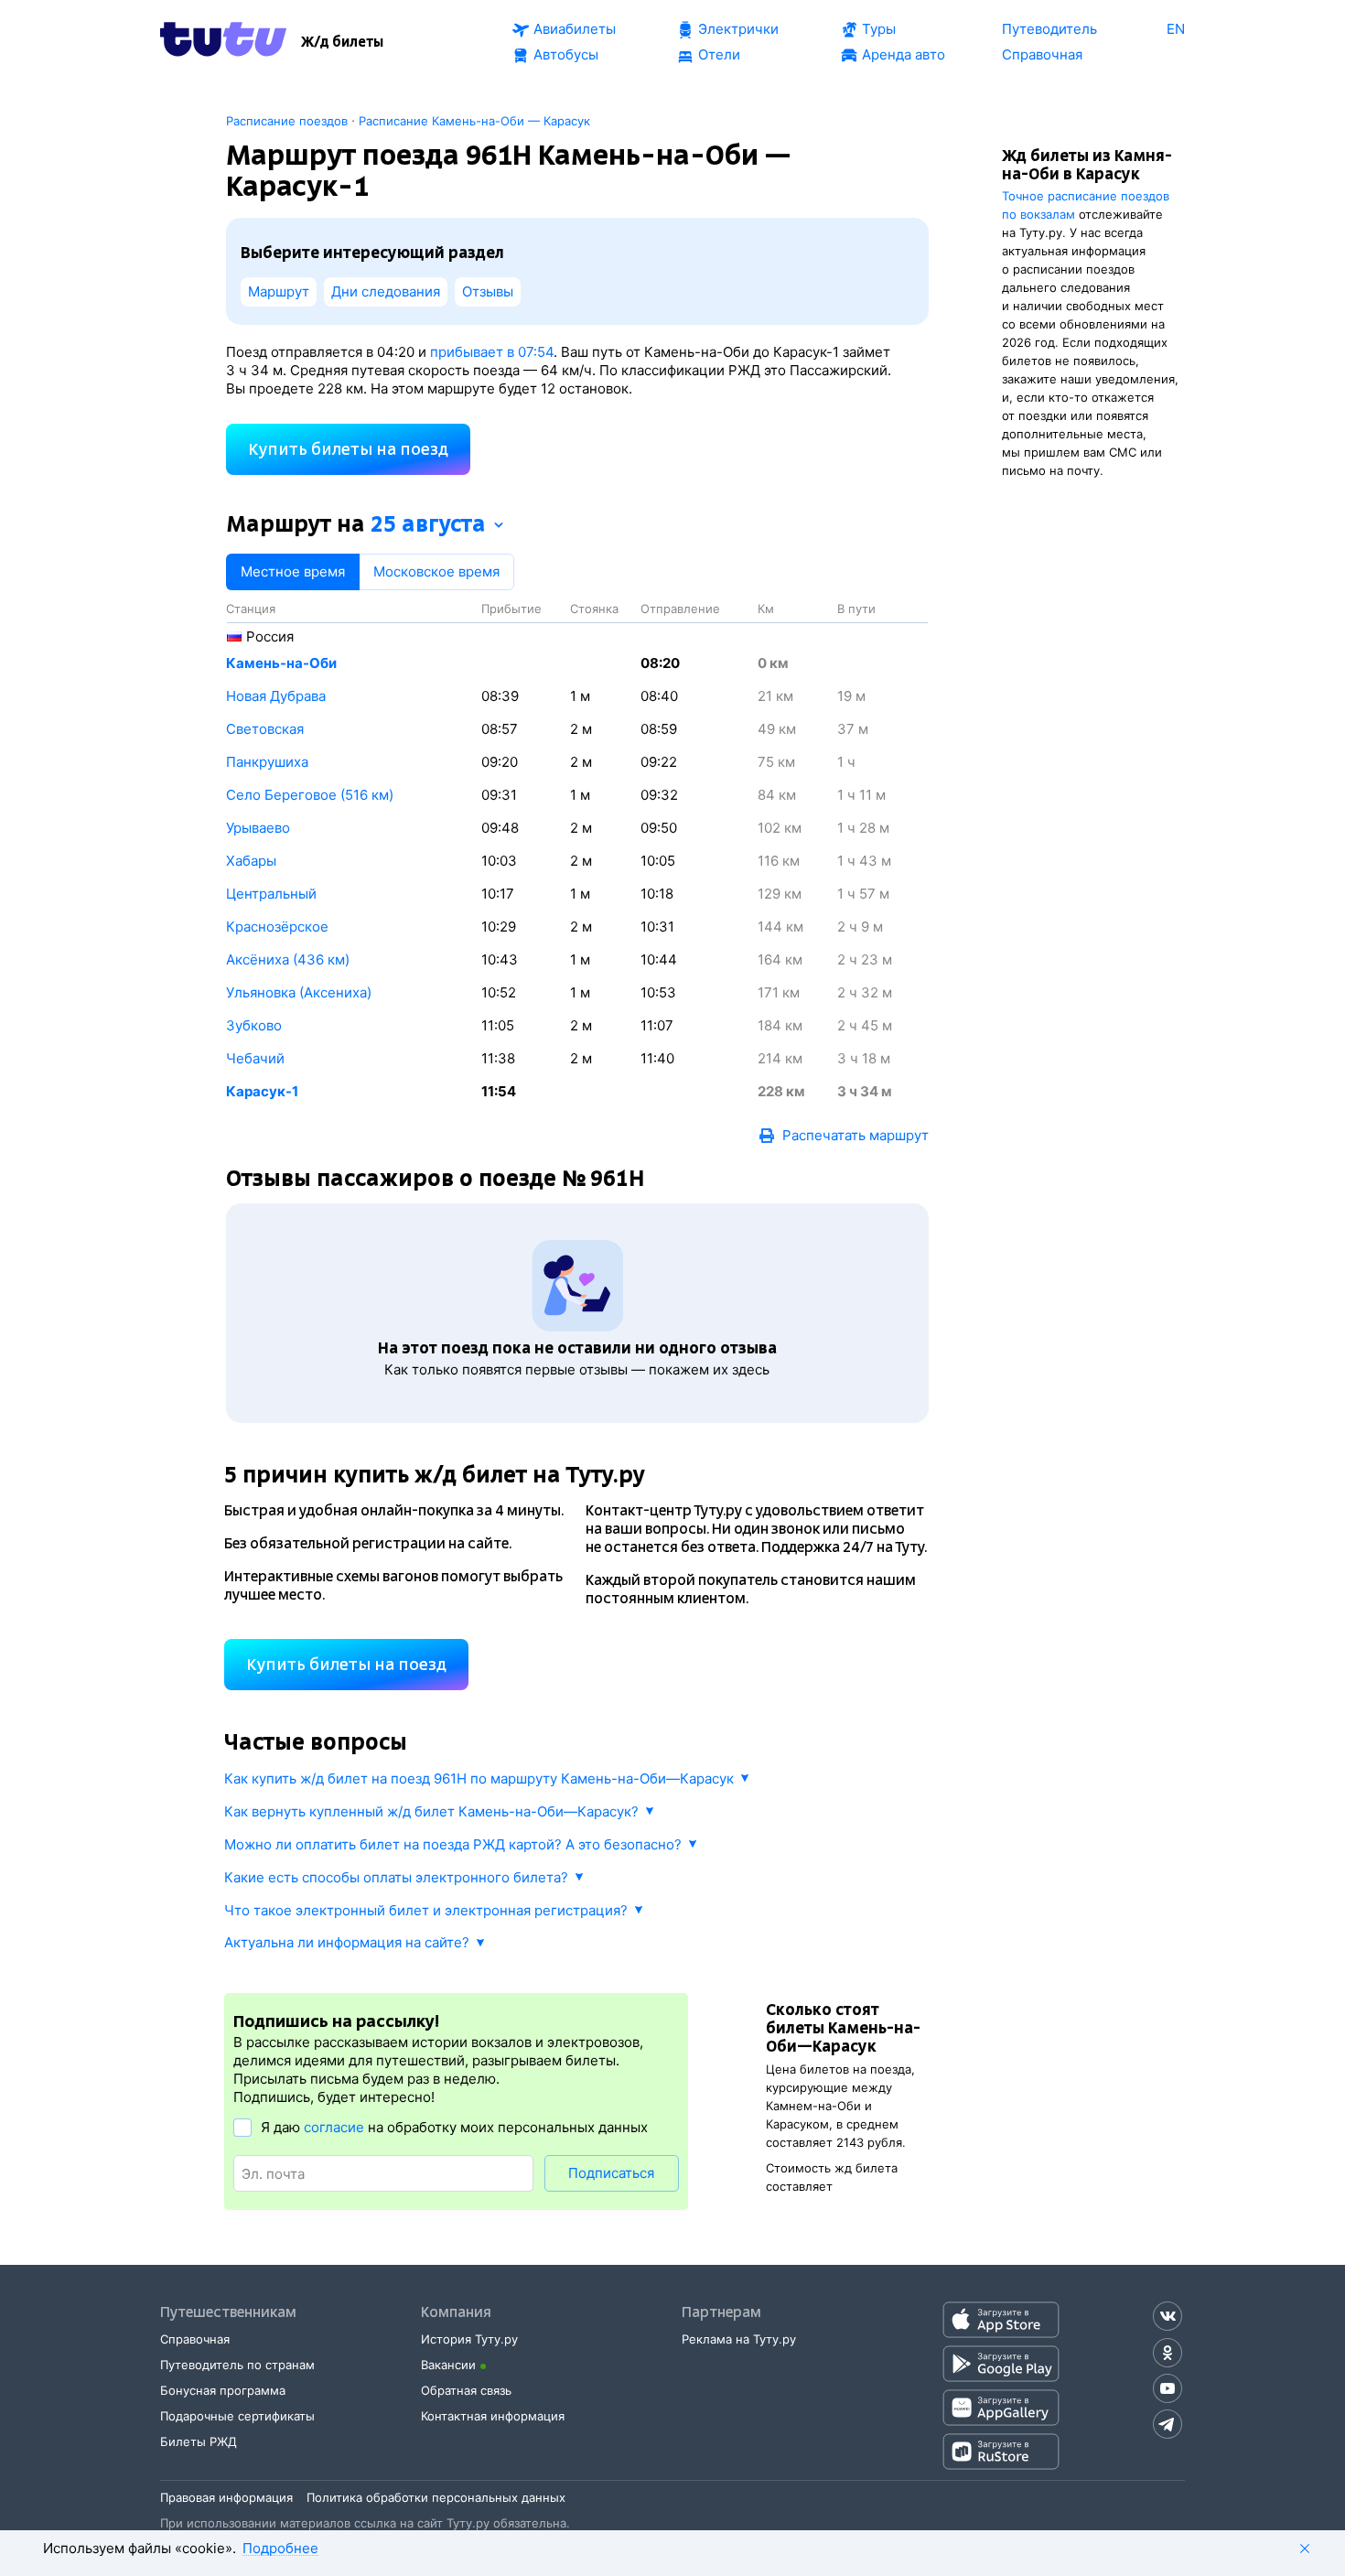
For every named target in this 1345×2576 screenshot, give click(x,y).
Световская (265, 729)
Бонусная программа (223, 2390)
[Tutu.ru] (223, 42)
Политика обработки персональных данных (436, 2497)
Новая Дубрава (276, 696)
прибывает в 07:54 (492, 352)
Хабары (251, 861)
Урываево (258, 828)
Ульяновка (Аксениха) (299, 992)
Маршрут (279, 291)
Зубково (254, 1025)
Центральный (271, 894)
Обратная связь (466, 2390)
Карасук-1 (262, 1091)
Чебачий (255, 1058)
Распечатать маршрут (855, 1135)
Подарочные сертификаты (237, 2416)
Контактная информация (493, 2416)
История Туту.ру (469, 2339)
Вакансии (448, 2365)
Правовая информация (226, 2497)
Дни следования (386, 291)
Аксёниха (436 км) (288, 959)
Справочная (195, 2339)
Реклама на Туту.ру (739, 2339)
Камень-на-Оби (281, 663)
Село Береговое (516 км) (310, 795)
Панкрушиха (267, 762)
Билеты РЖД (199, 2441)
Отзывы (488, 291)
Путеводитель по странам (237, 2365)
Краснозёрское (277, 927)
